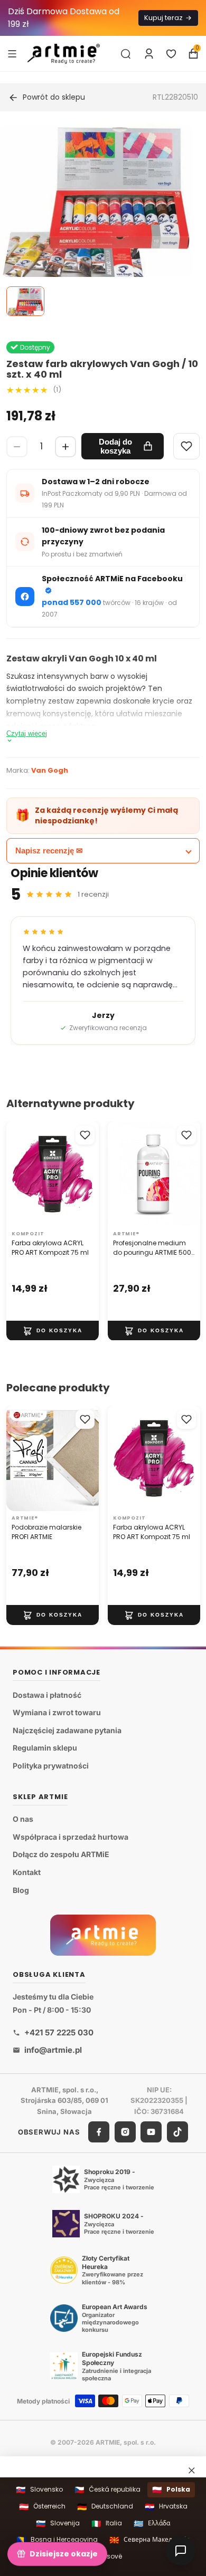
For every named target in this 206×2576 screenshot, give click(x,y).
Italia (107, 2524)
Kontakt (27, 1872)
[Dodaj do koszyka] (53, 1330)
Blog (21, 1890)
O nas (23, 1819)
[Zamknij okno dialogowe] (192, 2470)
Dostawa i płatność (47, 1695)
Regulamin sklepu (45, 1748)
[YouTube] (151, 2132)
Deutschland (105, 2507)
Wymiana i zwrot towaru (57, 1712)
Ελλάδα (152, 2524)
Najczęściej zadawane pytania (67, 1730)
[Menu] (12, 53)
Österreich (42, 2507)
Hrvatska (166, 2507)
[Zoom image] (97, 208)
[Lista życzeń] (171, 54)
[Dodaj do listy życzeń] (85, 1135)
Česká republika (107, 2490)
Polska (171, 2490)
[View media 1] (25, 301)
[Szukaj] (126, 54)
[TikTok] (177, 2132)
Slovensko (39, 2490)
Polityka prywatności (51, 1766)
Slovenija (58, 2524)
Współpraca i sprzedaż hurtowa (71, 1837)
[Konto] (149, 54)
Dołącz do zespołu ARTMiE (61, 1855)
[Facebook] (99, 2132)
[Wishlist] (186, 446)
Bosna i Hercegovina (57, 2540)
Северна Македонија (149, 2540)
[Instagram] (125, 2132)
